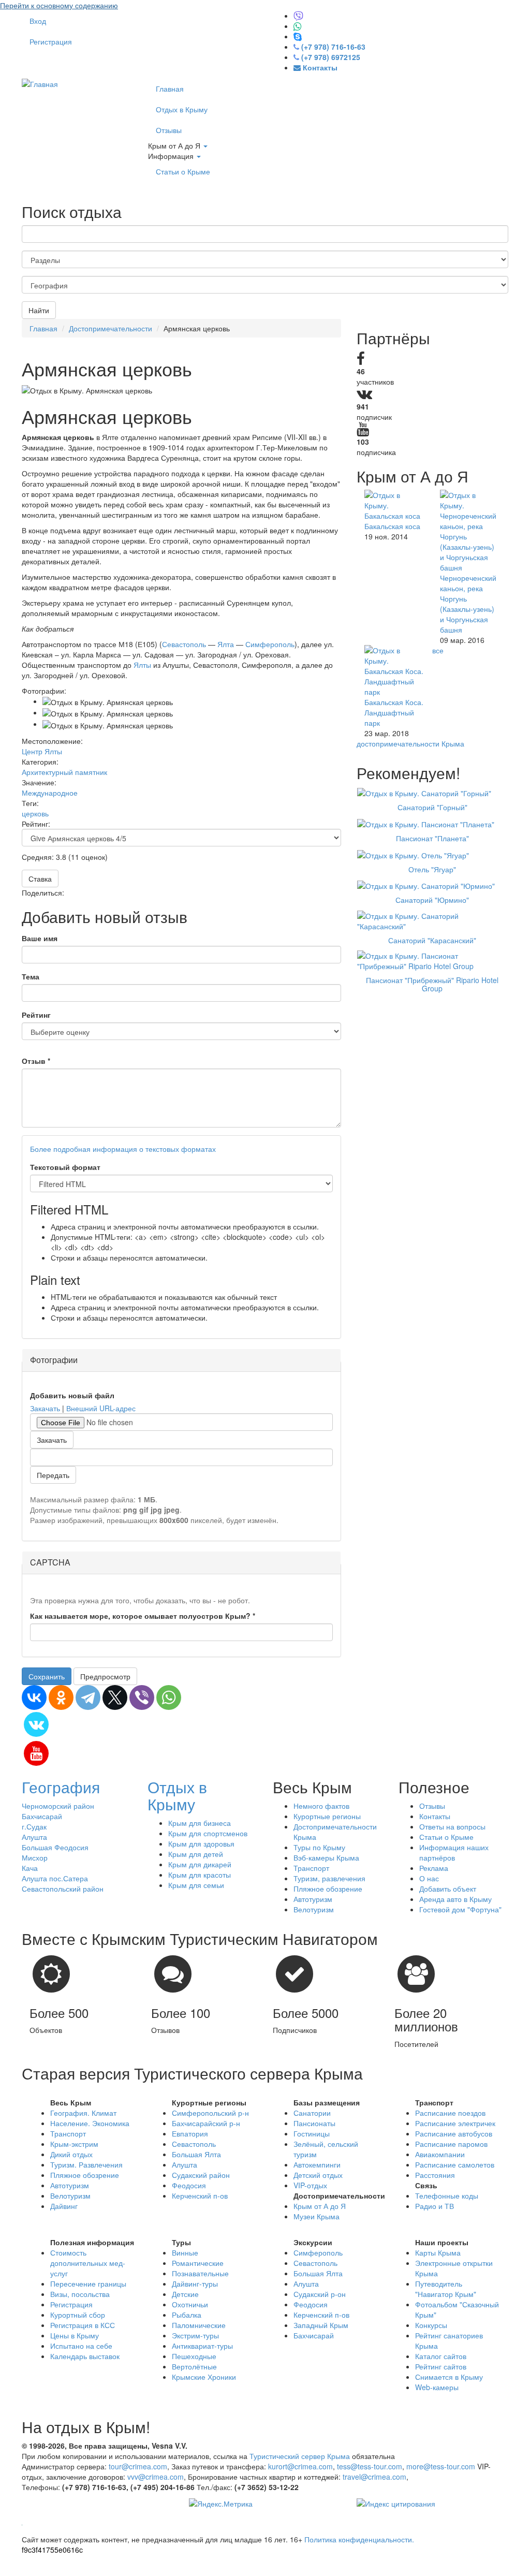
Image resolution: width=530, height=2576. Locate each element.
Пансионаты (314, 2123)
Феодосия (189, 2185)
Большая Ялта (196, 2154)
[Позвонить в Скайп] (298, 36)
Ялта (226, 644)
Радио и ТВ (435, 2206)
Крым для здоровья (201, 1843)
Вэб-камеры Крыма (326, 1857)
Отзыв (36, 1061)
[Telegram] (88, 1697)
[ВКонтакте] (34, 1697)
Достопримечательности (111, 328)
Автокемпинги (317, 2164)
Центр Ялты (42, 751)
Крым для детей (196, 1854)
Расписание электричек (455, 2123)
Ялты (142, 665)
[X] (115, 1697)
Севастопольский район (63, 1889)
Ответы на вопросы (452, 1826)
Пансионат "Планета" (432, 838)
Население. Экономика (90, 2123)
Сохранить (47, 1676)
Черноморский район (58, 1806)
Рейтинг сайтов (441, 2366)
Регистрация (51, 41)
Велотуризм (314, 1909)
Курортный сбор (78, 2315)
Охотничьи (190, 2304)
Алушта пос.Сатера (55, 1878)
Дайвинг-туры (195, 2284)
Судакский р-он (320, 2294)
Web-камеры (437, 2387)
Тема (31, 976)
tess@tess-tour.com (370, 2466)
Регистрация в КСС (83, 2325)
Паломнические (199, 2325)
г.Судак (34, 1826)
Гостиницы (312, 2133)
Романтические (198, 2263)
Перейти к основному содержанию (59, 5)
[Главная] (40, 83)
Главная (170, 89)
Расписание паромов (451, 2144)
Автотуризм (313, 1899)
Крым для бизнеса (200, 1823)
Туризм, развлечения (329, 1878)
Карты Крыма (438, 2252)
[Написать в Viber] (298, 16)
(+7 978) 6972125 (331, 57)
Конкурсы (431, 2325)
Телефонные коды (447, 2196)
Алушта (34, 1837)
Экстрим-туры (195, 2335)
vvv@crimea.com (156, 2477)
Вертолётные (194, 2366)
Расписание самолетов (455, 2164)
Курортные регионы (327, 1816)
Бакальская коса (392, 526)
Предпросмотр (105, 1676)
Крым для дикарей (200, 1864)
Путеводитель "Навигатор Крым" (446, 2289)
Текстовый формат (65, 1167)
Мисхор (35, 1857)
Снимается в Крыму (449, 2377)
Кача (30, 1868)
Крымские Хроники (204, 2377)
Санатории (312, 2113)
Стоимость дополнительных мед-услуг (88, 2263)
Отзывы (169, 130)
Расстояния (435, 2175)
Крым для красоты (200, 1875)
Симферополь (270, 644)
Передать (53, 1475)
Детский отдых (318, 2175)
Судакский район (201, 2175)
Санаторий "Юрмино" (432, 900)
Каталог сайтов (441, 2356)
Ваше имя (40, 938)
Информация (172, 156)
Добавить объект (448, 1889)
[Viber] (142, 1697)
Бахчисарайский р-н (206, 2123)
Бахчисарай (42, 1816)
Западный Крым (321, 2325)
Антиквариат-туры (202, 2346)
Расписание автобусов (454, 2133)
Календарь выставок (85, 2356)
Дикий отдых (71, 2154)
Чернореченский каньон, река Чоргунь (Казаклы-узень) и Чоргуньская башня (468, 604)
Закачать (45, 1408)
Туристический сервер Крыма (300, 2456)
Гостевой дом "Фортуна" (460, 1909)
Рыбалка (187, 2315)
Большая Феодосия (55, 1847)
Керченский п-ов (200, 2196)
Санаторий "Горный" (432, 807)
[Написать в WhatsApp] (298, 26)
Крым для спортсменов (208, 1833)
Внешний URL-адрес (101, 1408)
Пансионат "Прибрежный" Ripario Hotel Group (432, 984)
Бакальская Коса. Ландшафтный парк (394, 712)
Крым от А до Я (175, 145)
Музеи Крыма (316, 2216)
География (61, 1787)
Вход (38, 21)
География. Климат (83, 2113)
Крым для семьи (196, 1885)
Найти (39, 310)
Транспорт (311, 1868)
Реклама (434, 1868)
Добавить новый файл (72, 1395)
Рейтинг (36, 1015)
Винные (185, 2252)
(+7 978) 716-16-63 (333, 47)
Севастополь (184, 644)
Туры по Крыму (319, 1847)
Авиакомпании (440, 2154)
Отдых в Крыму (182, 109)
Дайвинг (64, 2206)
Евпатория (190, 2133)
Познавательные (200, 2273)
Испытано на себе (81, 2346)
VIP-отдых (310, 2185)
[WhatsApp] (169, 1697)
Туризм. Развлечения (86, 2164)
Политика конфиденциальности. (359, 2539)
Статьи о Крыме (183, 171)
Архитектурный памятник (64, 772)
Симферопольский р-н (210, 2113)
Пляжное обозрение (328, 1889)
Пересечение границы (88, 2284)
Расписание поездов (450, 2113)
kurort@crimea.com (300, 2466)
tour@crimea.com (138, 2466)
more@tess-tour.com (441, 2466)
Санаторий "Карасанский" (432, 940)
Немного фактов (321, 1806)
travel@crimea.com (374, 2477)
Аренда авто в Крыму (455, 1899)
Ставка (40, 879)
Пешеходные (194, 2356)
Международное (50, 793)
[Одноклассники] (61, 1697)
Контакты (435, 1816)
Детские (185, 2294)
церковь (35, 813)
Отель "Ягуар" (432, 869)
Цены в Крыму (75, 2335)
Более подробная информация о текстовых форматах (123, 1149)
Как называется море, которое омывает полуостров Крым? (143, 1616)
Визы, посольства (80, 2294)
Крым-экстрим (74, 2144)
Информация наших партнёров (454, 1852)
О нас (429, 1878)
